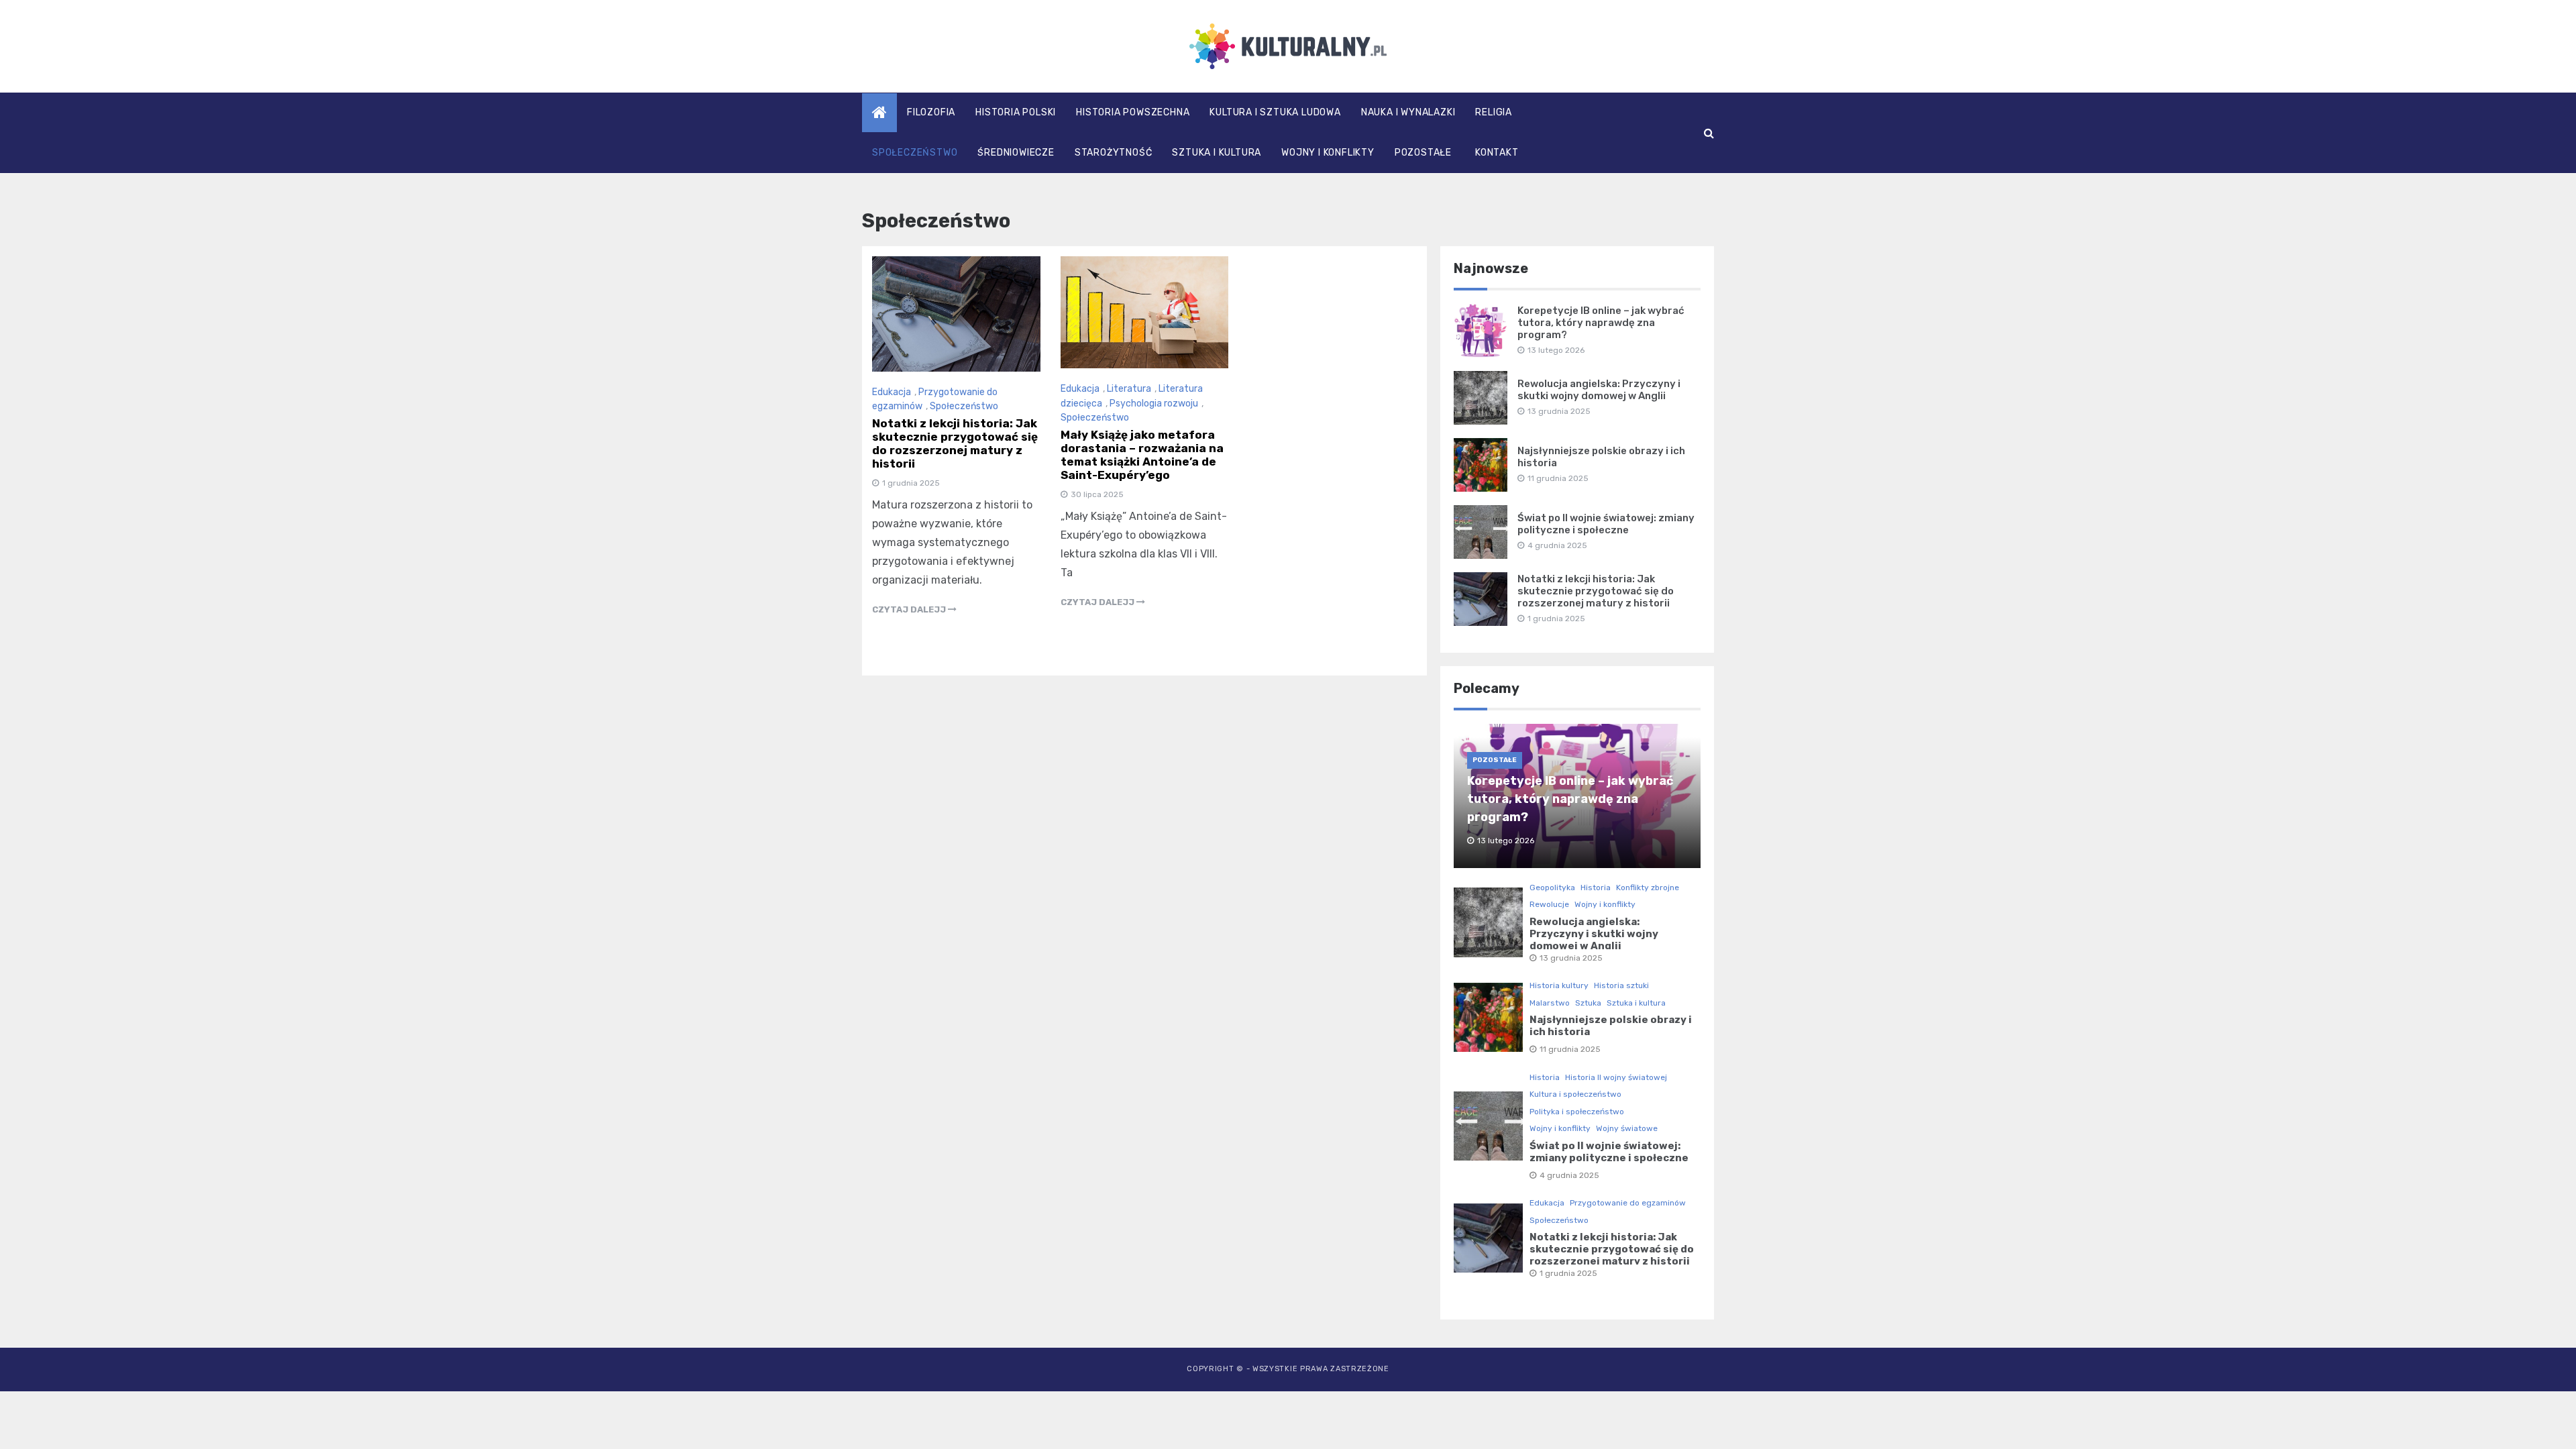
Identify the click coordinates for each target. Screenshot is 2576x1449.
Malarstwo (1550, 1003)
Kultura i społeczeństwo (1575, 1094)
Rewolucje (1549, 904)
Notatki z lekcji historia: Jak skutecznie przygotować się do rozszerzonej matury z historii (955, 443)
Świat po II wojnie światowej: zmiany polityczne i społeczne (1606, 524)
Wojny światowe (1627, 1128)
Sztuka (1588, 1003)
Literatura (1129, 389)
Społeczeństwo (915, 153)
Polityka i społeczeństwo (1577, 1112)
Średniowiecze (1016, 153)
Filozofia (931, 112)
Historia (1596, 888)
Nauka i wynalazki (1408, 112)
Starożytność (1114, 153)
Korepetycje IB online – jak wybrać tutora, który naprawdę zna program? (1601, 323)
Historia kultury (1559, 985)
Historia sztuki (1621, 985)
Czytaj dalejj (910, 609)
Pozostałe (1423, 153)
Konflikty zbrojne (1648, 888)
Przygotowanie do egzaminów (1628, 1203)
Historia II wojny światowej (1616, 1077)
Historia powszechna (1133, 112)
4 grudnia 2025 (1569, 1175)
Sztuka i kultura (1217, 153)
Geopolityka (1552, 888)
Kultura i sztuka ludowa (1275, 112)
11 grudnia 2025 (1570, 1049)
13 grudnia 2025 (1571, 958)
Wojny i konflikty (1328, 153)
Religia (1494, 112)
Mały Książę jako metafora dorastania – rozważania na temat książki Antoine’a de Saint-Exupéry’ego (1142, 455)
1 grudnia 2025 (1568, 1273)
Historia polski (1016, 112)
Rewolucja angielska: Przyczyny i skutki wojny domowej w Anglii (1599, 390)
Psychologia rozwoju (1154, 404)
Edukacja (892, 392)
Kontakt (1497, 153)
